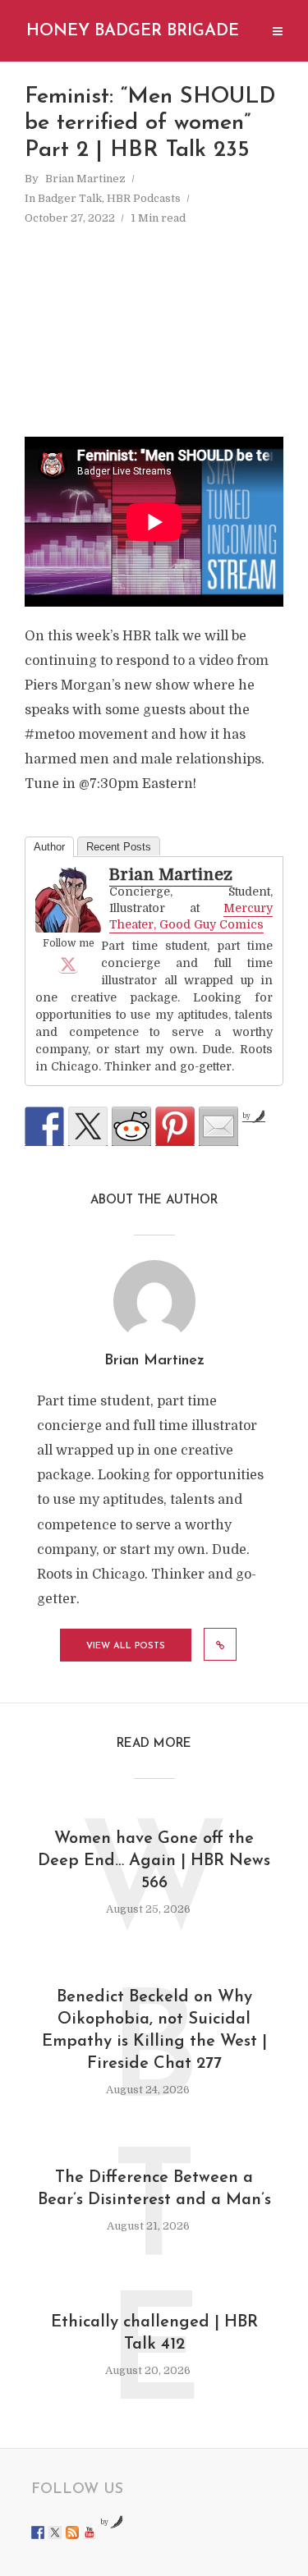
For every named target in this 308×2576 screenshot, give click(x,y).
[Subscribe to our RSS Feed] (72, 2532)
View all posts (126, 1646)
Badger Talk (70, 198)
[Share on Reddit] (131, 1126)
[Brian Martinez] (68, 900)
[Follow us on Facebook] (38, 2532)
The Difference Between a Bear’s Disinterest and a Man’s (154, 2189)
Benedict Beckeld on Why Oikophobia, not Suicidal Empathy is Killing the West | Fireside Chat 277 (154, 2031)
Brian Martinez (85, 179)
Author (49, 847)
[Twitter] (68, 964)
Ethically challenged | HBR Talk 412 (154, 2333)
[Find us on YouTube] (90, 2532)
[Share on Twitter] (88, 1126)
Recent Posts (119, 847)
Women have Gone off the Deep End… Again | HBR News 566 (154, 1861)
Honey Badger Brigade (133, 31)
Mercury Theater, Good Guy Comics (191, 916)
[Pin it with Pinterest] (175, 1126)
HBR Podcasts (144, 198)
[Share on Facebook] (44, 1126)
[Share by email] (218, 1126)
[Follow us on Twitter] (55, 2532)
